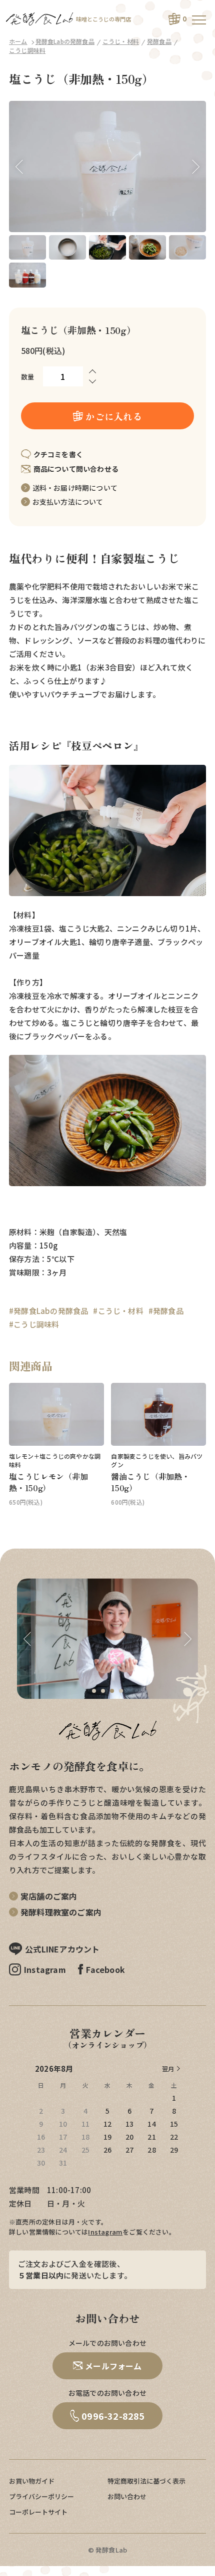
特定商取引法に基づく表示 (146, 2481)
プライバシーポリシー (41, 2496)
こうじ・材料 (121, 41)
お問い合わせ (127, 2496)
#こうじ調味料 (34, 1324)
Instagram (105, 2232)
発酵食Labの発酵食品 (65, 41)
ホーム (18, 41)
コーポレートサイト (38, 2512)
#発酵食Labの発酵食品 (48, 1311)
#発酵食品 (166, 1311)
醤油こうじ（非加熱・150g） (150, 1482)
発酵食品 (159, 41)
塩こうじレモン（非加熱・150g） (48, 1482)
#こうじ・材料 (118, 1311)
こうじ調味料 (27, 50)
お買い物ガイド (32, 2481)
